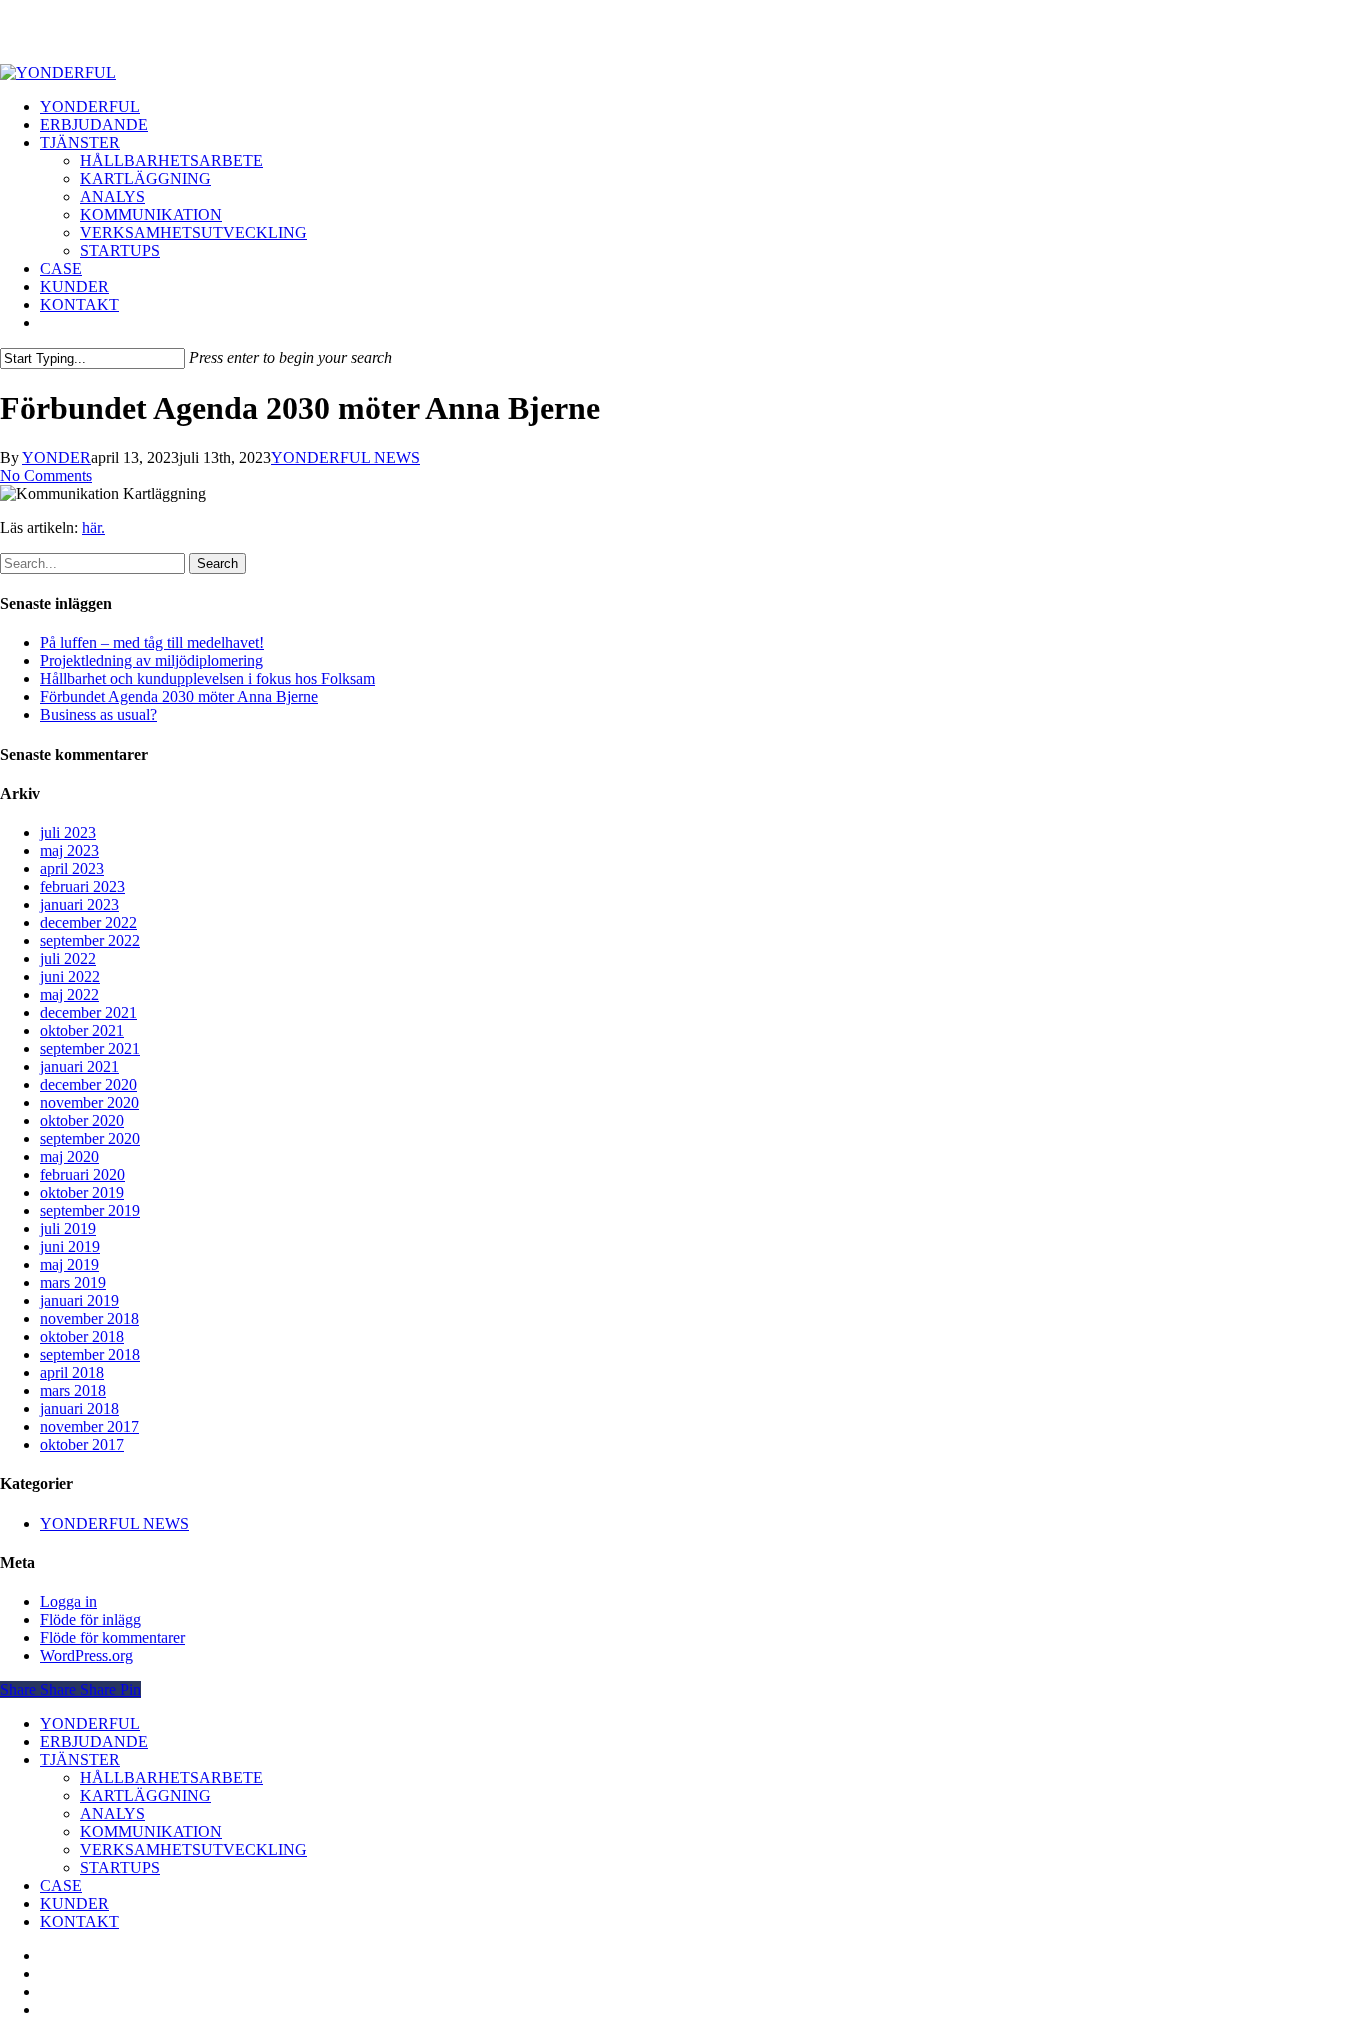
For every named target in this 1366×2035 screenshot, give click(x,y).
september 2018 (90, 1354)
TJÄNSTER (80, 1759)
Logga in (68, 1601)
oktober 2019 (82, 1192)
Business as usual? (98, 714)
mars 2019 (73, 1282)
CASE (61, 1885)
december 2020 (88, 1084)
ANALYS (112, 1813)
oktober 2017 (82, 1444)
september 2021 (90, 1048)
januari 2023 (79, 904)
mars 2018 (73, 1390)
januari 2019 (79, 1300)
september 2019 (90, 1210)
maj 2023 (69, 850)
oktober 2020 (82, 1120)
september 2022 (90, 940)
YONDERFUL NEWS (345, 457)
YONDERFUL (90, 1723)
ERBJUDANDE (94, 1741)
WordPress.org (86, 1655)
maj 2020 (69, 1156)
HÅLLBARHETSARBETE (171, 1777)
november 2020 (89, 1102)
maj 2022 (69, 994)
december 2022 (88, 922)
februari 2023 (82, 886)
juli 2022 (68, 958)
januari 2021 (79, 1066)
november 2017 (89, 1426)
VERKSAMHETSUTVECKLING (193, 1849)
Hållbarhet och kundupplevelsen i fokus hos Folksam (207, 678)
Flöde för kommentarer (112, 1637)
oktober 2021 (82, 1030)
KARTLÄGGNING (145, 1795)
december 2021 (88, 1012)
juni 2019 (70, 1246)
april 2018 (72, 1372)
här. (93, 527)
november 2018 (89, 1318)
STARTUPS (120, 1867)
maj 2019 (69, 1264)
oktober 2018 (82, 1336)
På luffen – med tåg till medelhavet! (152, 642)
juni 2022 (70, 976)
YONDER (56, 457)
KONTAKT (79, 1921)
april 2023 (72, 868)
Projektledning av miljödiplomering (151, 660)
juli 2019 (68, 1228)
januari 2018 (79, 1408)
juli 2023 (68, 832)
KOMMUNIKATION (151, 1831)
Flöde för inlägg (90, 1619)
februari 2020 (82, 1174)
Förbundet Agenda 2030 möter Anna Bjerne (179, 696)
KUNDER (74, 1903)
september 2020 (90, 1138)
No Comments (46, 475)
